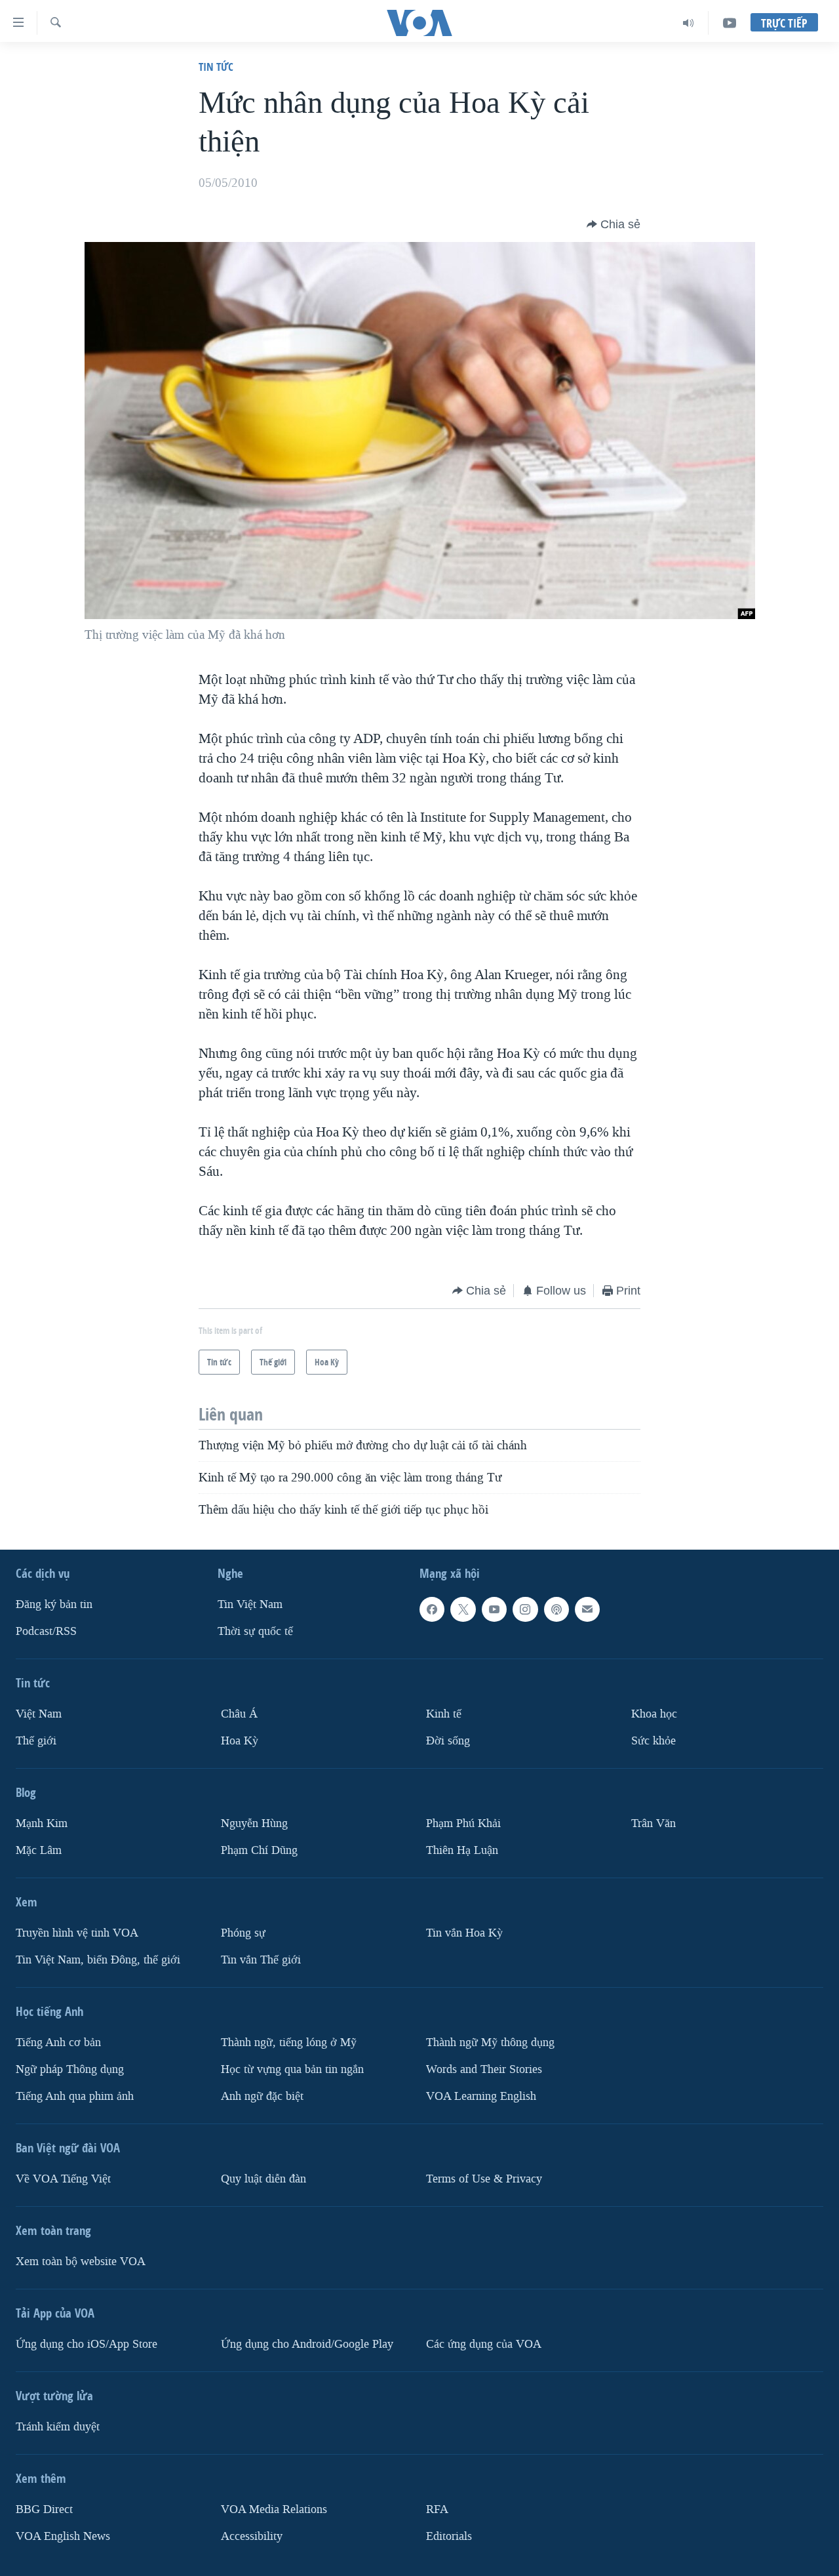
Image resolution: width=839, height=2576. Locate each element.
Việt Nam (39, 1714)
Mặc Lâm (39, 1850)
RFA (437, 2509)
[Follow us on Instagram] (525, 1609)
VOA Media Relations (274, 2509)
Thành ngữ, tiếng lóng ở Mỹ (289, 2042)
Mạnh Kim (42, 1823)
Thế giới (36, 1741)
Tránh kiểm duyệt (58, 2426)
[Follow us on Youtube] (494, 1609)
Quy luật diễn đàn (263, 2178)
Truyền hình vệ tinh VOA (77, 1932)
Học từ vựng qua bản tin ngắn (292, 2069)
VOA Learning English (481, 2096)
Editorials (449, 2536)
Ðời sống (448, 1741)
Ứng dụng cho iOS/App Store (87, 2344)
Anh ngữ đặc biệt (262, 2096)
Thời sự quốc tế (255, 1631)
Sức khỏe (654, 1741)
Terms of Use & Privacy (484, 2178)
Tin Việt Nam (250, 1604)
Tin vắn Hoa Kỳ (464, 1932)
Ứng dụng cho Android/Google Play (307, 2344)
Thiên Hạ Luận (462, 1850)
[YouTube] (730, 23)
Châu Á (239, 1714)
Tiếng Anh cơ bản (58, 2042)
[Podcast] (556, 1609)
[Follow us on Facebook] (432, 1609)
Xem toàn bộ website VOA (81, 2261)
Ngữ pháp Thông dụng (70, 2069)
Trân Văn (654, 1823)
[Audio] (689, 23)
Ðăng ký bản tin (54, 1604)
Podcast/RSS (46, 1631)
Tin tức (216, 67)
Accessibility (252, 2536)
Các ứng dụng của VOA (484, 2344)
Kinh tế (444, 1714)
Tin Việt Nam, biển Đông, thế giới (98, 1959)
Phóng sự (243, 1932)
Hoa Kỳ (240, 1741)
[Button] (614, 224)
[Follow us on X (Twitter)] (463, 1609)
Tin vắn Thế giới (261, 1959)
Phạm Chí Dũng (259, 1850)
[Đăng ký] (587, 1609)
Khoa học (654, 1714)
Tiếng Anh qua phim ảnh (75, 2096)
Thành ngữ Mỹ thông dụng (490, 2042)
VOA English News (63, 2536)
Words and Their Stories (484, 2069)
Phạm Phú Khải (463, 1823)
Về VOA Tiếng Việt (63, 2178)
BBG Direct (44, 2509)
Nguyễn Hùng (254, 1823)
